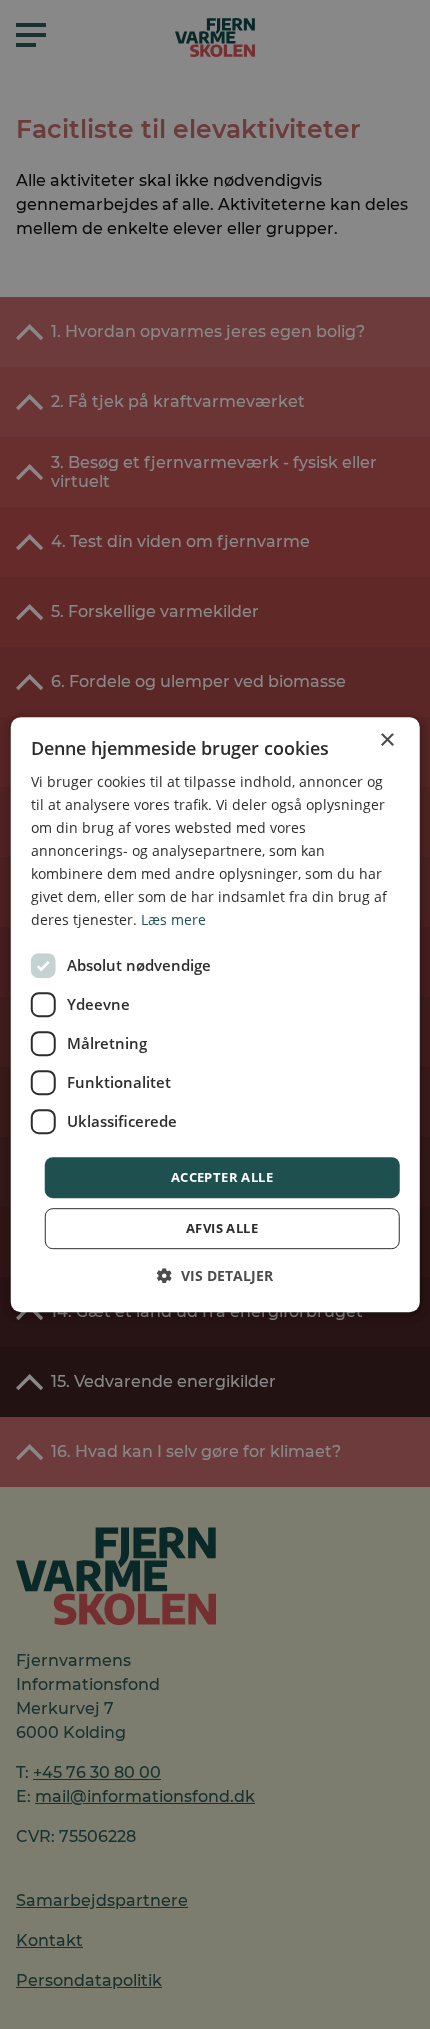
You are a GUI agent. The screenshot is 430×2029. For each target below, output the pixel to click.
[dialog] (215, 1015)
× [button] (386, 740)
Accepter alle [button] (222, 1177)
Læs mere (173, 920)
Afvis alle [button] (222, 1228)
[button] (215, 1275)
